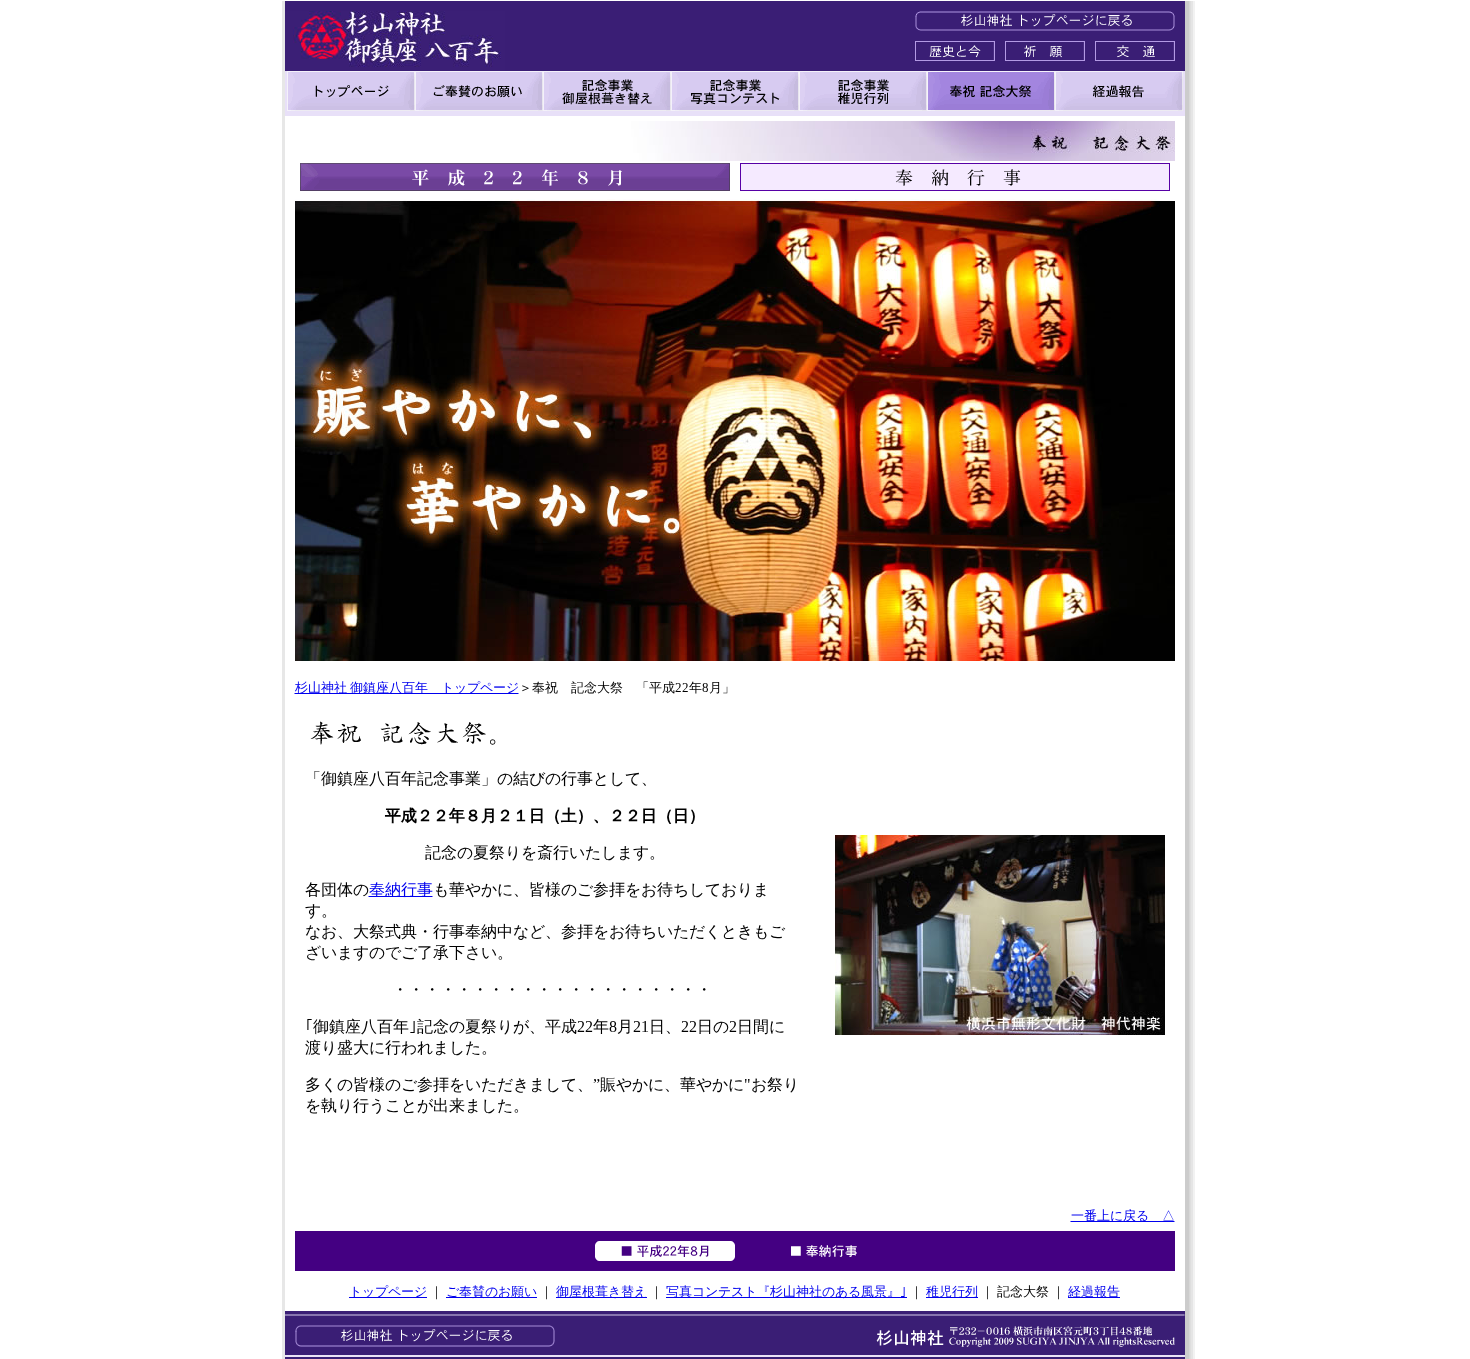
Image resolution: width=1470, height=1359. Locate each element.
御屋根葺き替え (601, 1291)
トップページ (388, 1291)
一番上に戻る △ (1123, 1215)
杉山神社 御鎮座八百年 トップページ (407, 687)
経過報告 (1094, 1291)
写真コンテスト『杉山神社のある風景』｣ (786, 1291)
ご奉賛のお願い (491, 1291)
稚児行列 (952, 1291)
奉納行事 (401, 889)
